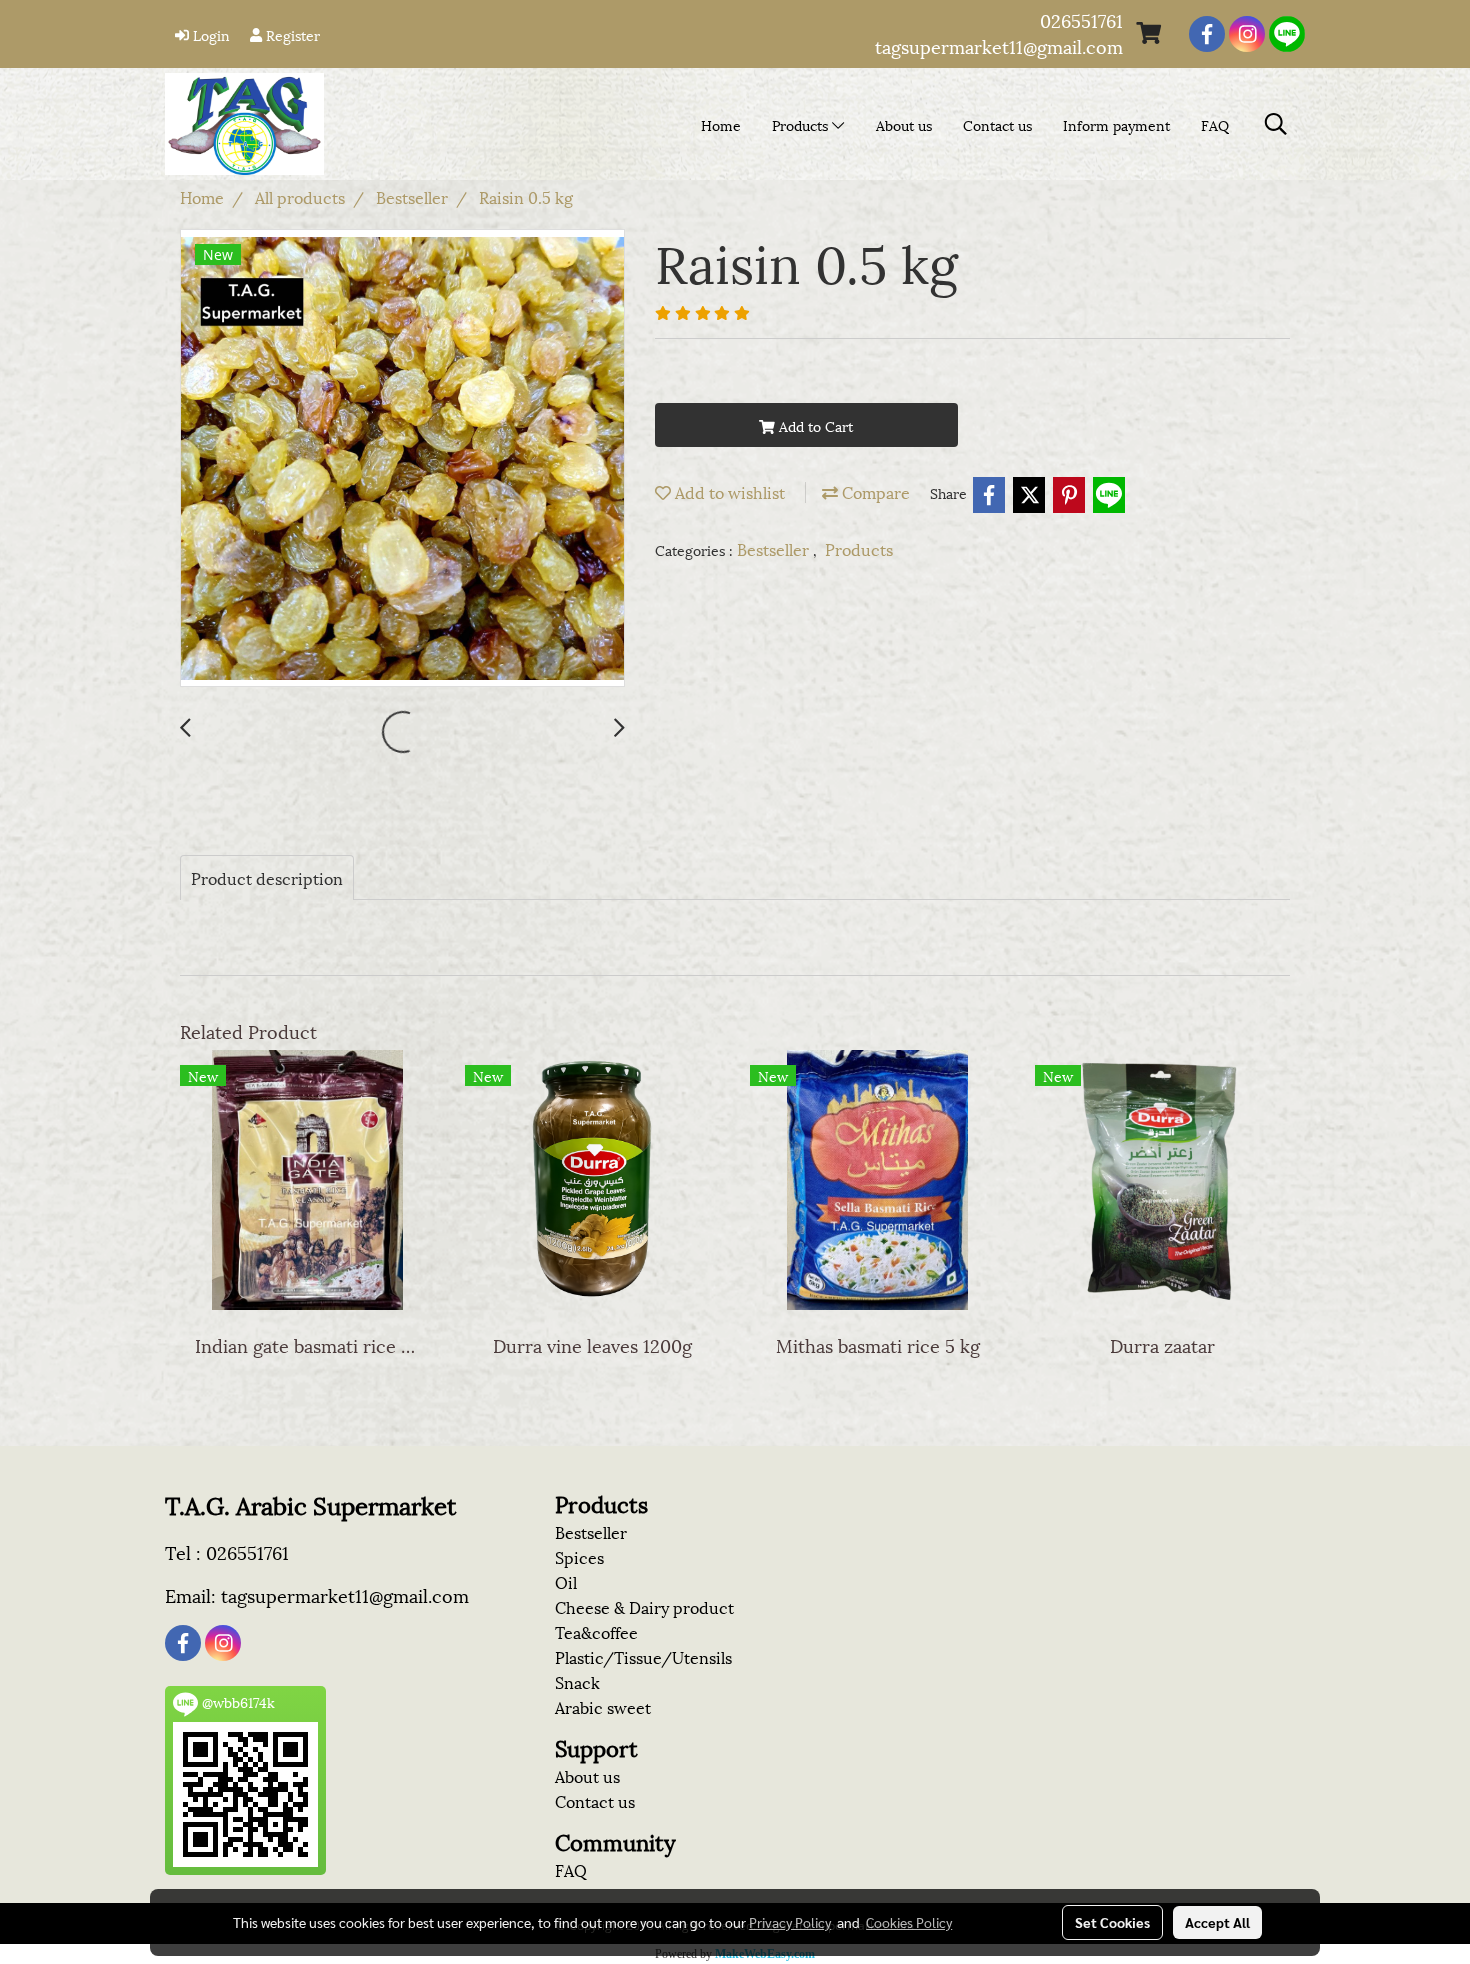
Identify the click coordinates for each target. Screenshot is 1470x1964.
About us (904, 124)
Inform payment (1116, 124)
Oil (566, 1581)
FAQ (1215, 124)
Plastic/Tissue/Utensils (643, 1656)
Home (721, 124)
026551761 (1081, 19)
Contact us (997, 124)
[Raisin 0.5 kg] (402, 459)
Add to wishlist (728, 491)
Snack (577, 1681)
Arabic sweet (603, 1706)
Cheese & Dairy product (644, 1606)
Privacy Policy (790, 1922)
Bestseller (775, 548)
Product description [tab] (267, 877)
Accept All (1217, 1922)
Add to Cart (814, 425)
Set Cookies (1112, 1922)
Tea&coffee (596, 1631)
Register (291, 34)
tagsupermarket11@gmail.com (999, 45)
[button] (1276, 124)
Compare (874, 491)
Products (802, 124)
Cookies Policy (909, 1922)
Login (209, 34)
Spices (579, 1556)
